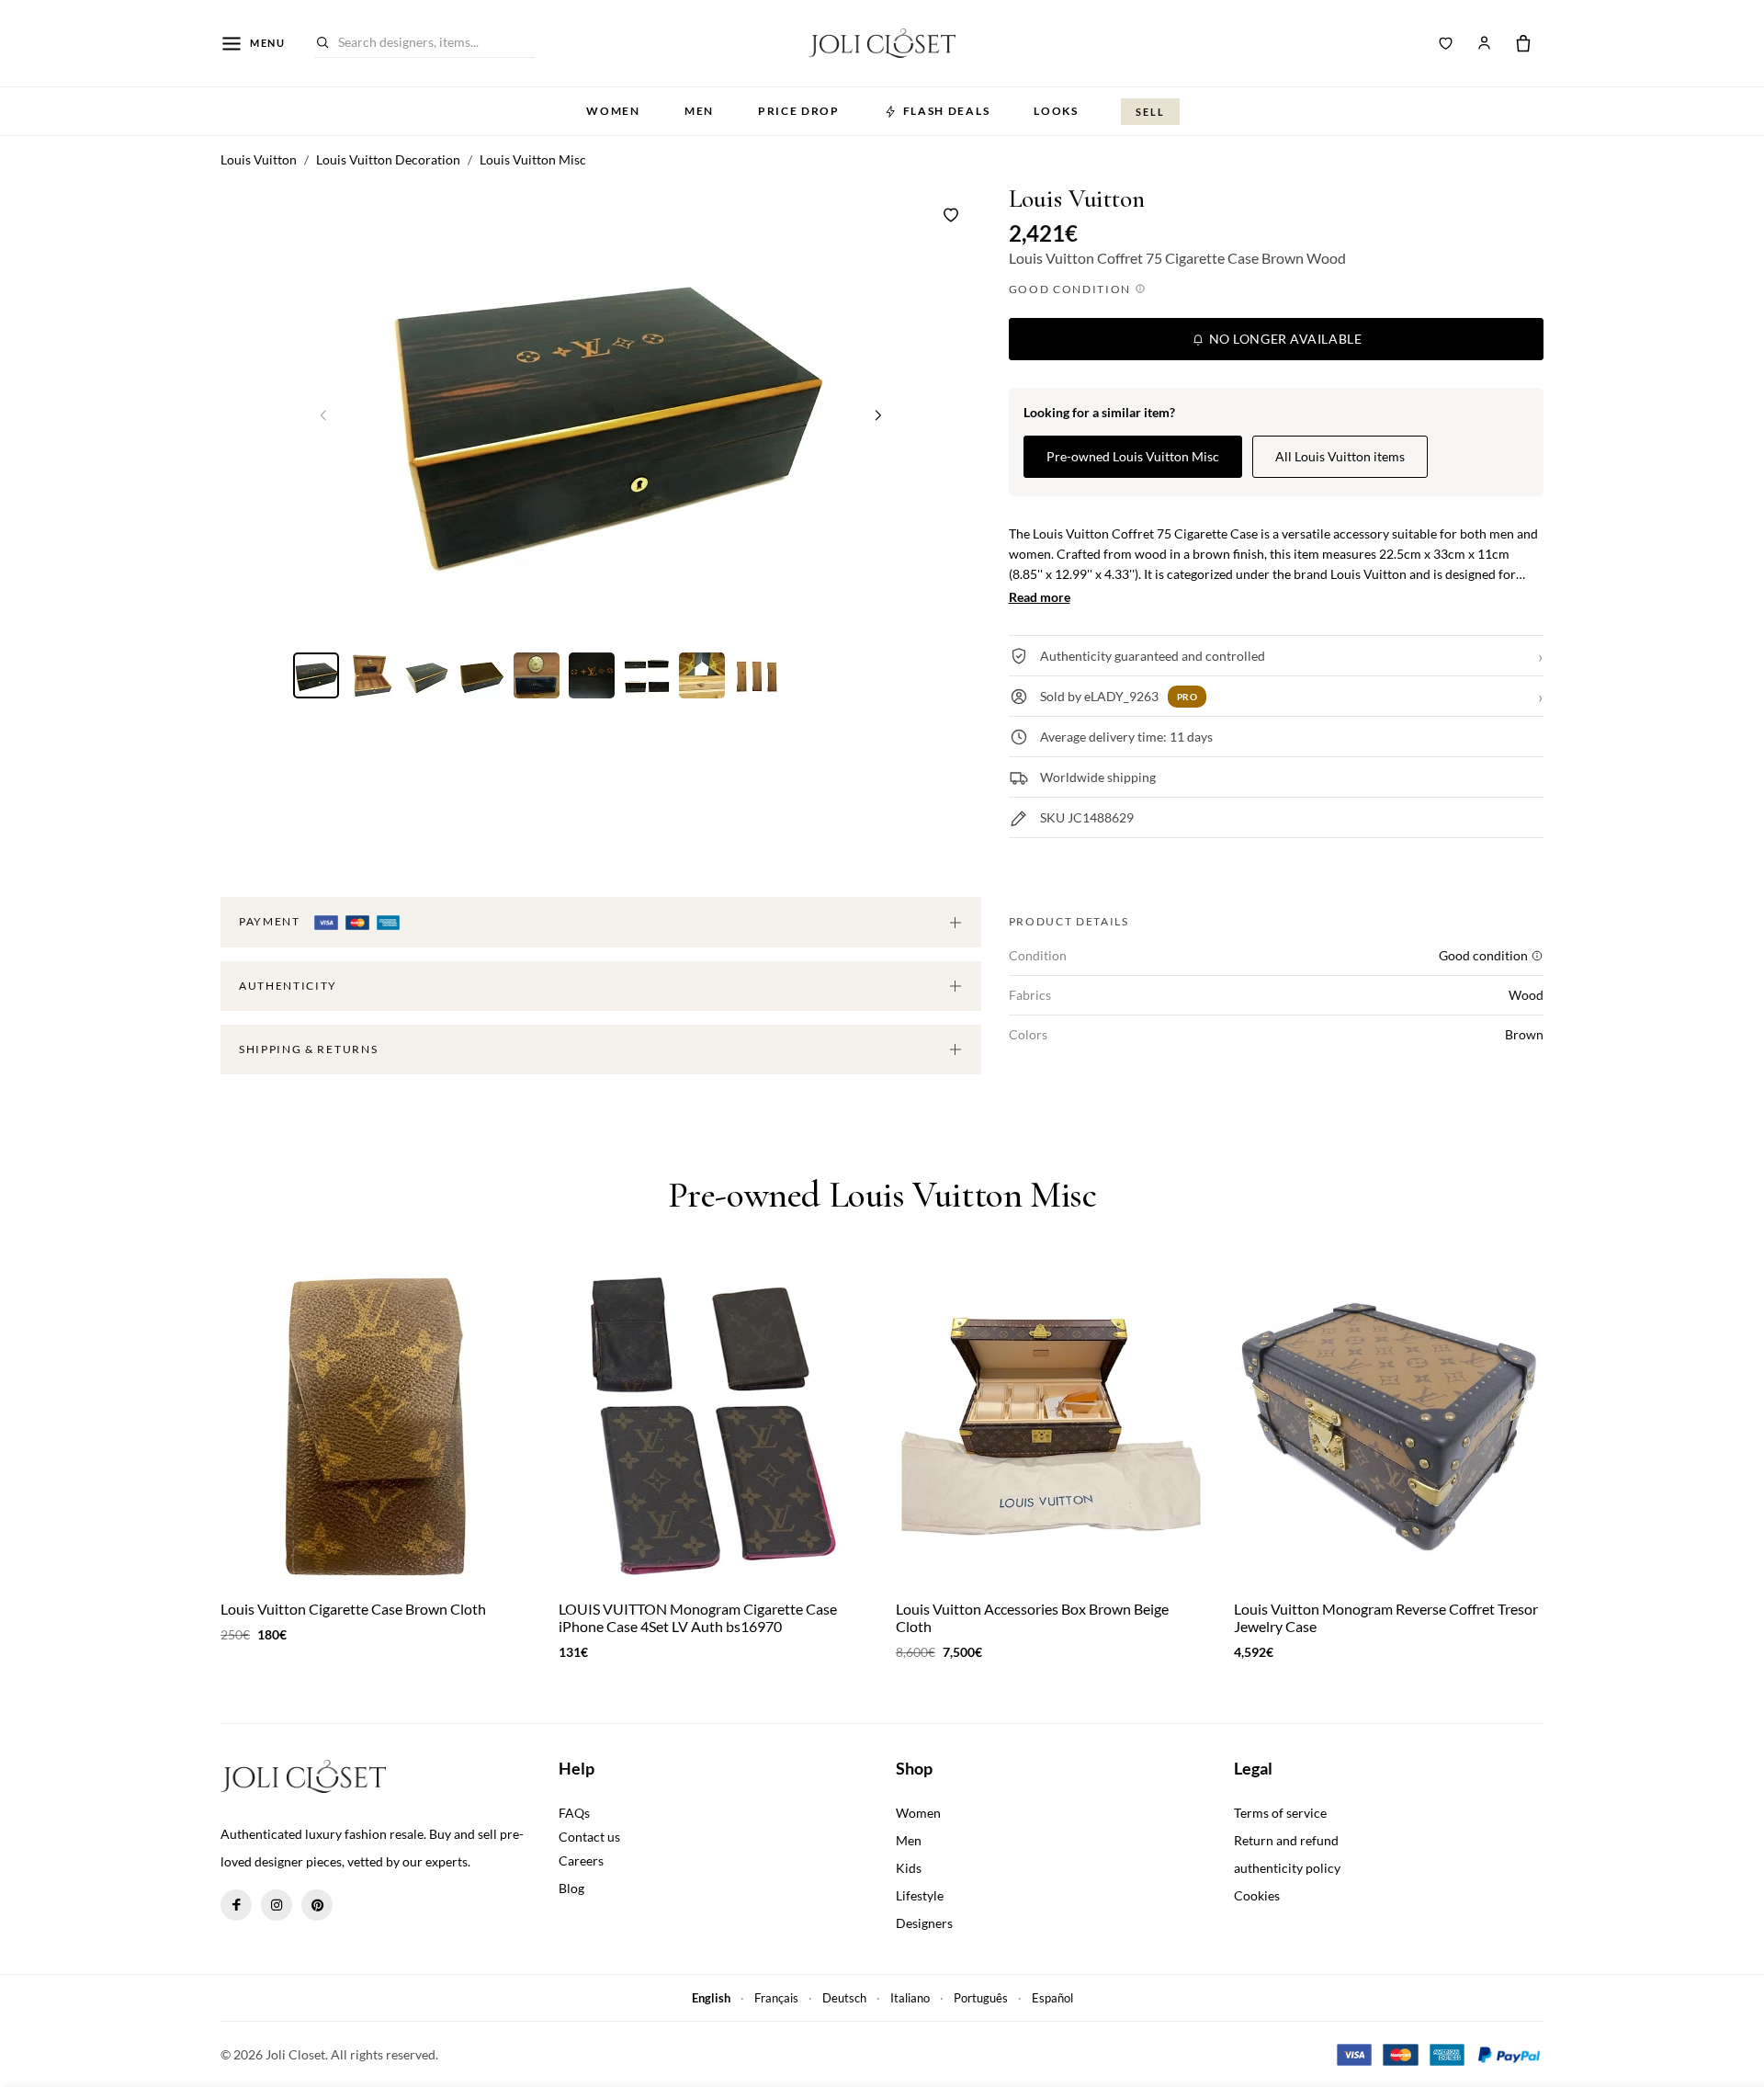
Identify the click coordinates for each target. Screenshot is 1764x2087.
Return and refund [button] (1286, 1840)
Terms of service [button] (1280, 1813)
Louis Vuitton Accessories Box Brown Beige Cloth (1032, 1617)
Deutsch (844, 1998)
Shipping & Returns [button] (308, 1049)
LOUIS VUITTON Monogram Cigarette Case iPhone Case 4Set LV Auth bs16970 (698, 1617)
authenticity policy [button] (1287, 1868)
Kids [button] (909, 1868)
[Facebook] (236, 1905)
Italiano (910, 1998)
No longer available (1283, 339)
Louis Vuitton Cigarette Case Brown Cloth (353, 1609)
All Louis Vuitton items (1340, 456)
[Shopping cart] (1523, 43)
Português (981, 1998)
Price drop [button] (799, 111)
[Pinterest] (317, 1905)
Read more (1040, 597)
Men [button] (699, 111)
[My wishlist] (1446, 43)
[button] (878, 414)
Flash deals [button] (946, 111)
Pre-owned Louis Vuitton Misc (1133, 456)
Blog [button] (571, 1888)
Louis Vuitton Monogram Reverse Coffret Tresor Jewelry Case (1386, 1617)
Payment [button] (271, 921)
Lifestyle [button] (920, 1895)
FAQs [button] (574, 1813)
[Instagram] (277, 1905)
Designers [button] (924, 1923)
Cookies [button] (1257, 1895)
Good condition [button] (1072, 289)
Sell (1150, 112)
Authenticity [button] (288, 986)
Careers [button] (581, 1860)
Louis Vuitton (1077, 199)
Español (1052, 1998)
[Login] (1484, 43)
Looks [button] (1056, 111)
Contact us (589, 1837)
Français (776, 1998)
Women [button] (613, 111)
